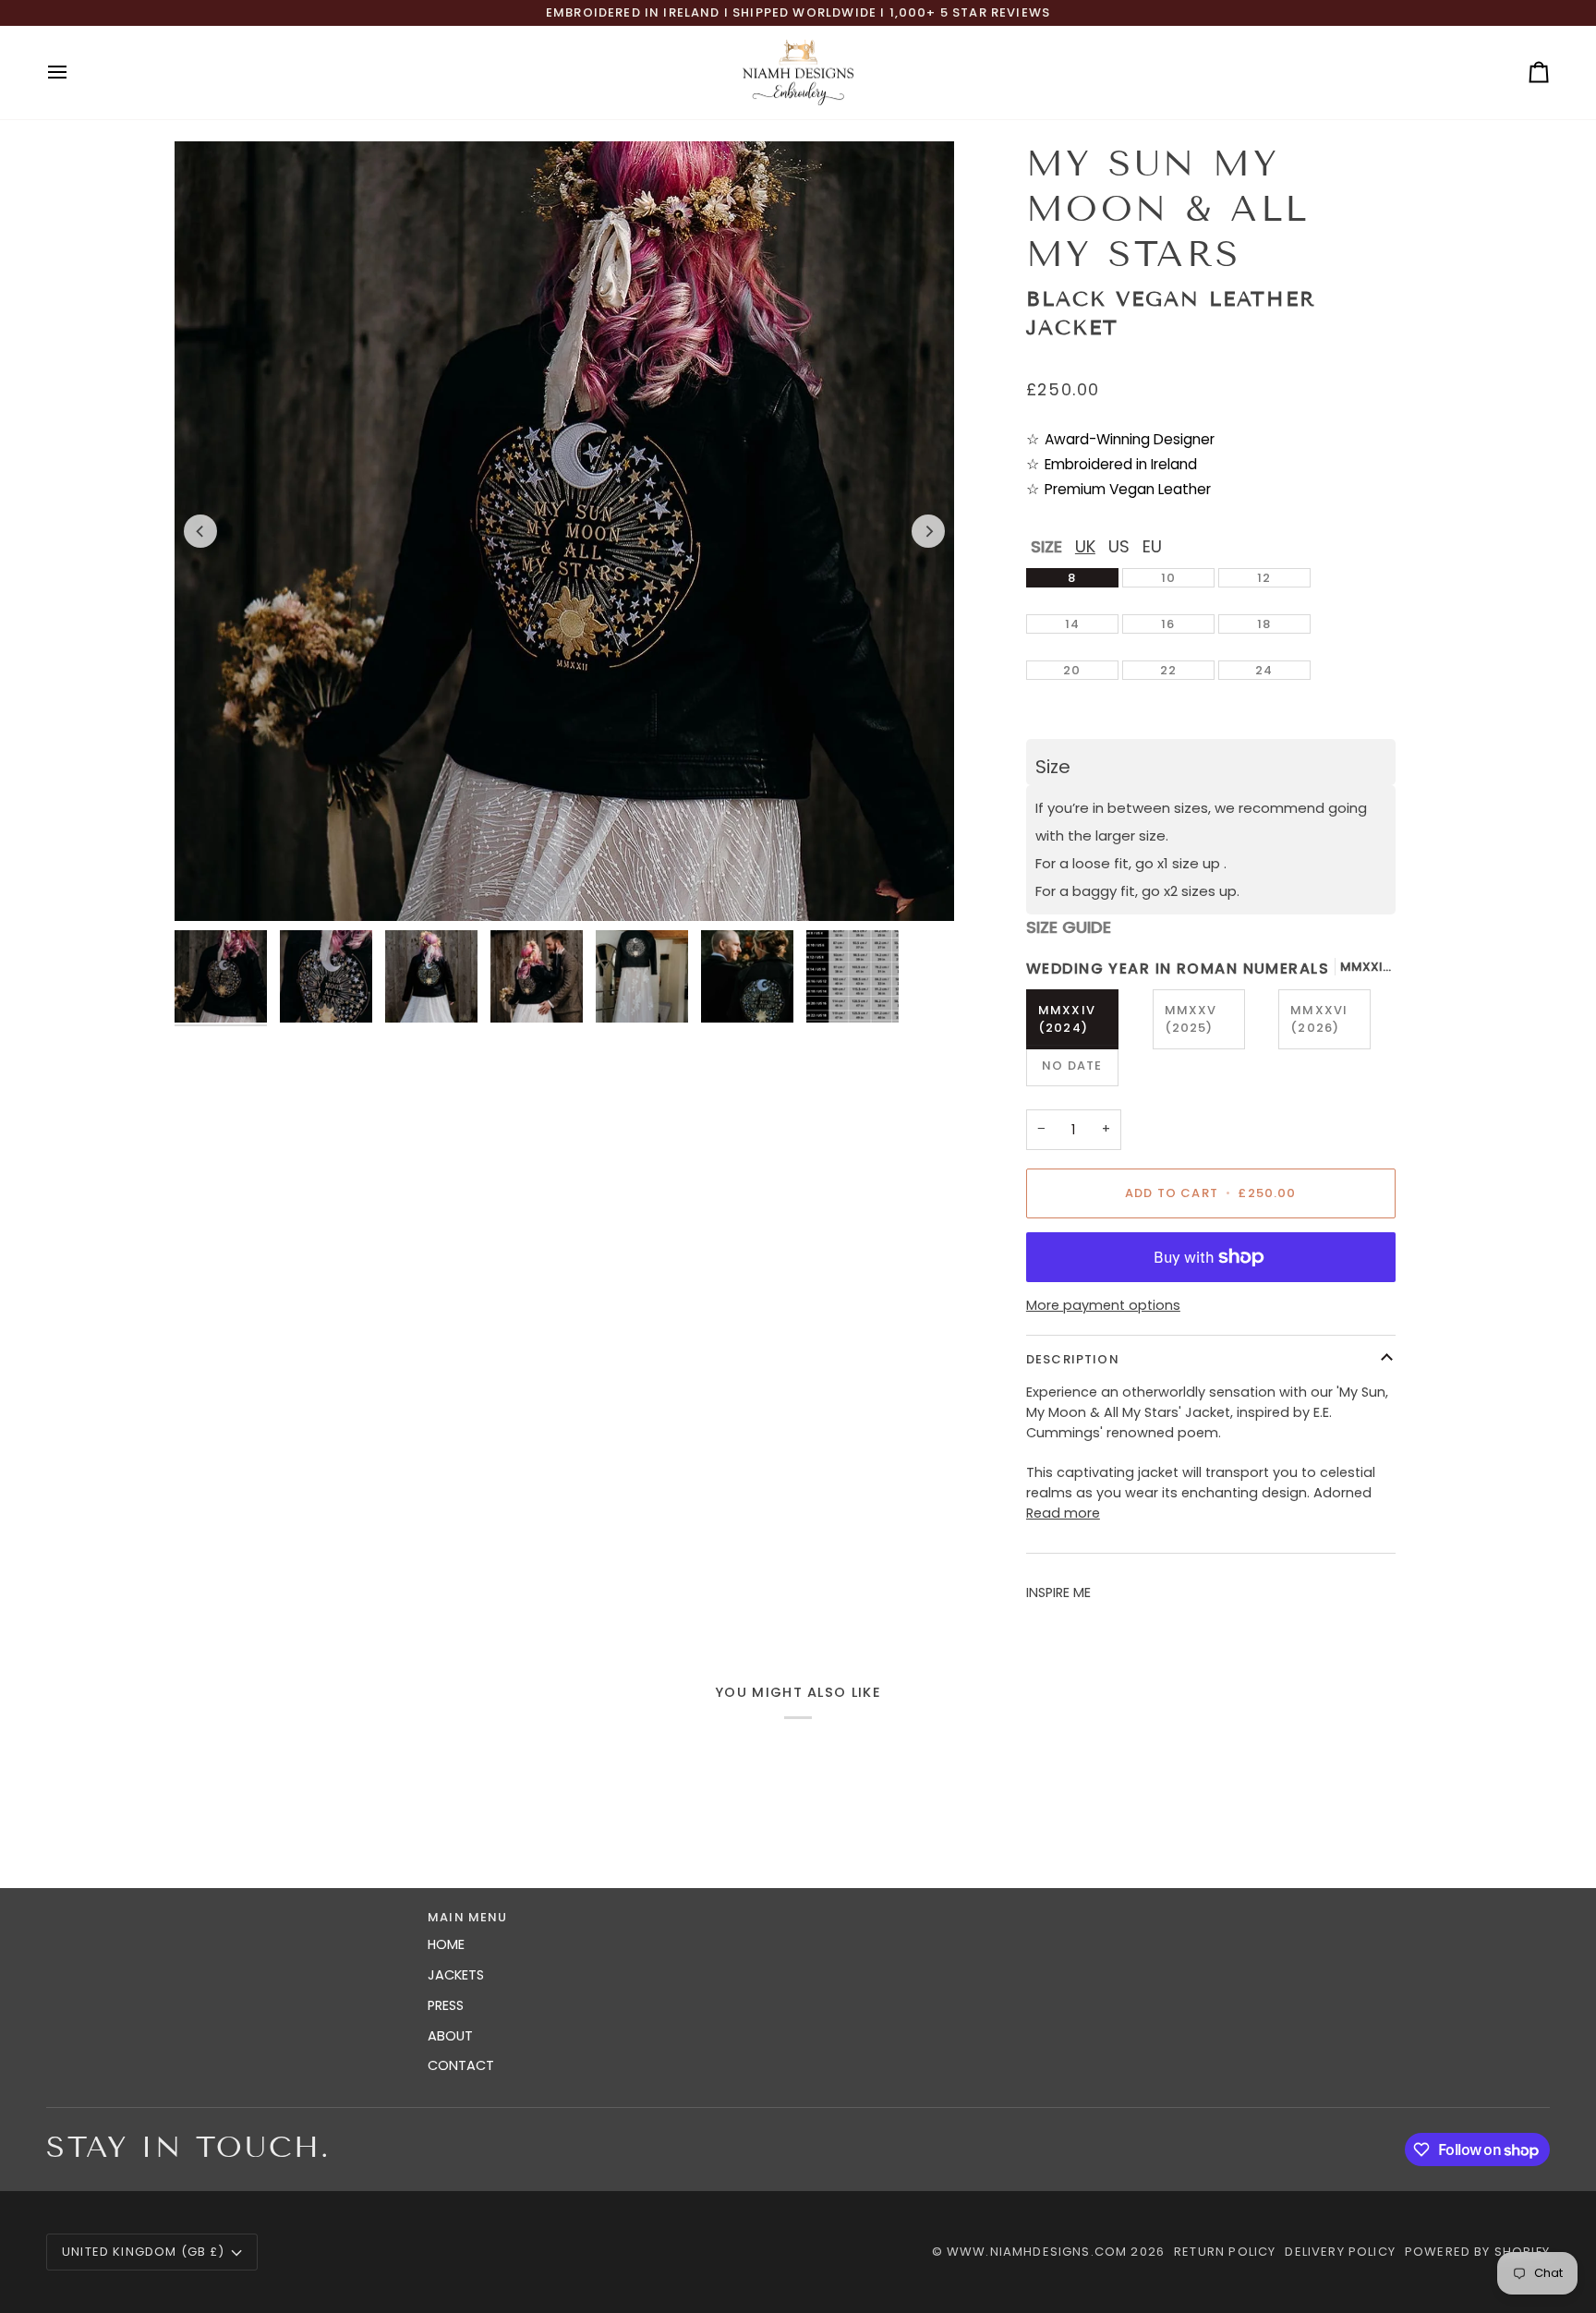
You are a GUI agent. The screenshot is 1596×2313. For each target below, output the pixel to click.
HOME (446, 1944)
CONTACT (461, 2065)
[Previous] (200, 531)
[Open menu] (74, 73)
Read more (1063, 1513)
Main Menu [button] (468, 1917)
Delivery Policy (1340, 2252)
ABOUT (450, 2036)
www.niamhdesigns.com (1037, 2252)
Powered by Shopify (1477, 2252)
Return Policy (1225, 2252)
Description (1073, 1359)
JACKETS (456, 1975)
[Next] (928, 531)
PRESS (446, 2005)
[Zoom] (209, 886)
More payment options (1103, 1305)
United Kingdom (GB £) (144, 2252)
